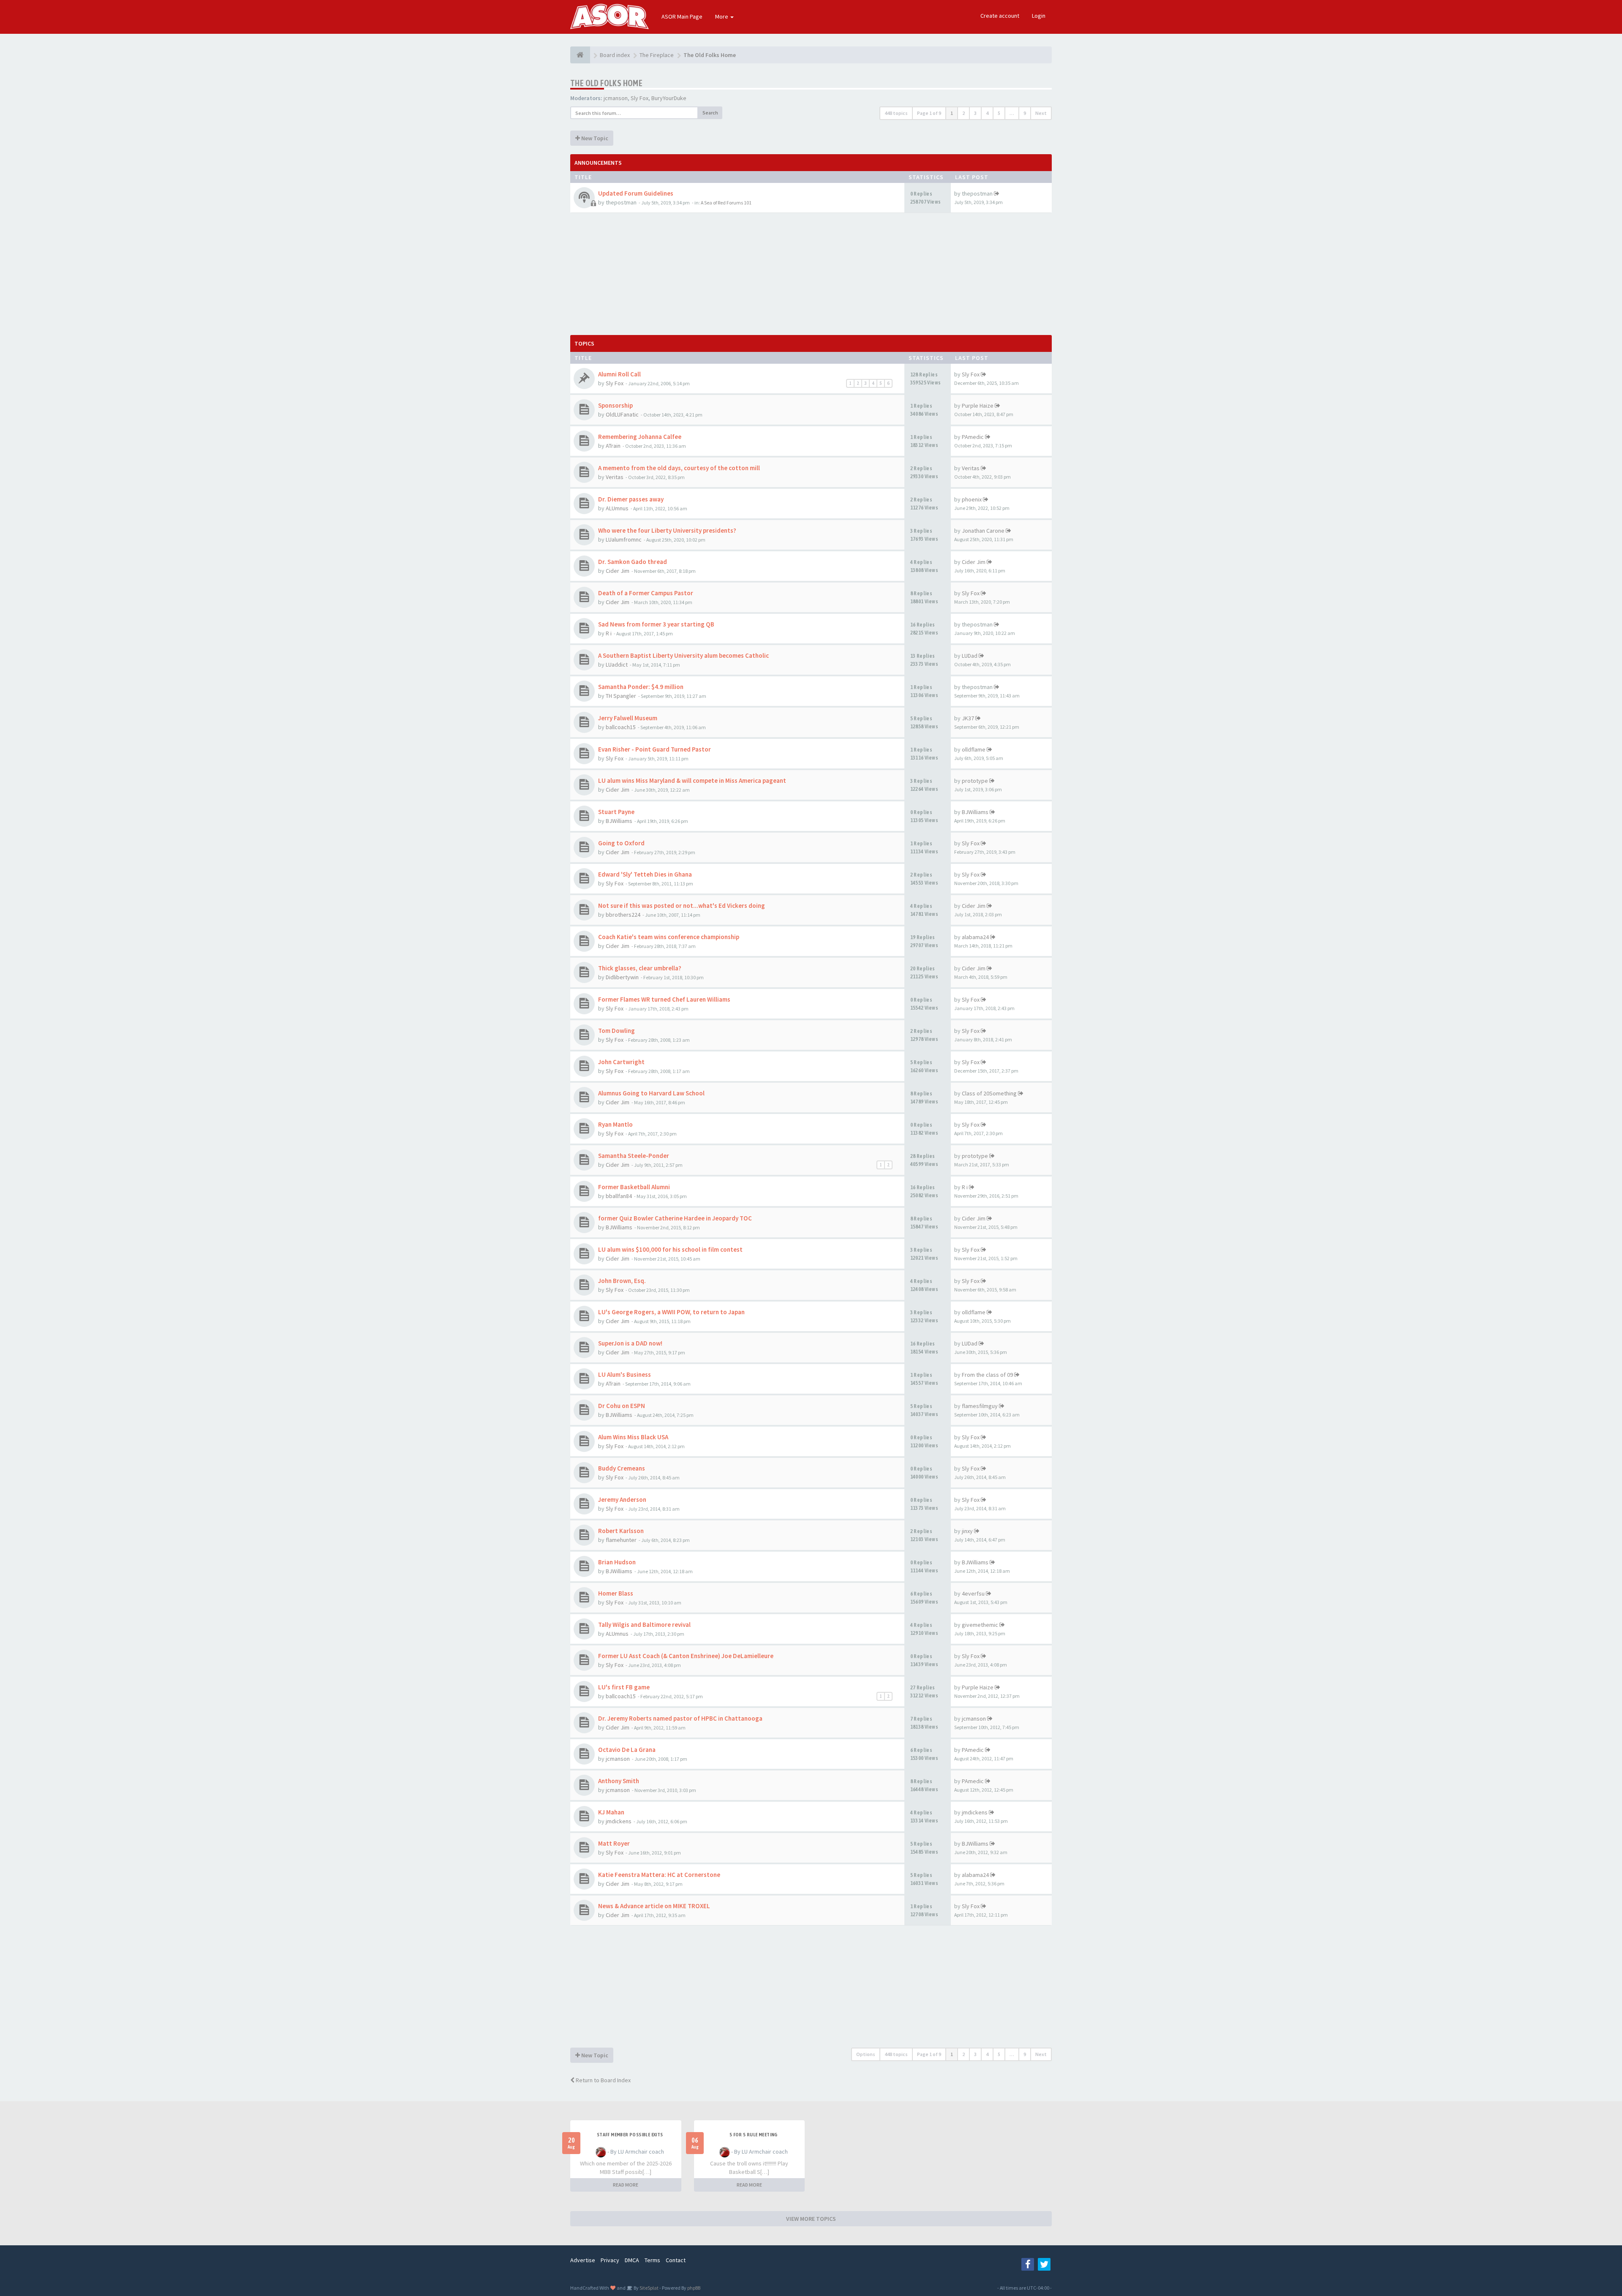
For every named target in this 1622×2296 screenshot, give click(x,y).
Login (1039, 16)
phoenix (972, 499)
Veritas (615, 477)
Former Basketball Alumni (634, 1187)
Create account (1000, 16)
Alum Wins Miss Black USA (633, 1437)
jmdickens (619, 1821)
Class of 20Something (989, 1093)
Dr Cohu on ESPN (622, 1406)
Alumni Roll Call (619, 374)
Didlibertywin (622, 977)
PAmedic (973, 437)
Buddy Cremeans (622, 1468)
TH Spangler (621, 696)
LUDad (970, 656)
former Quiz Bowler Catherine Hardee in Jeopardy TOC (675, 1218)
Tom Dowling (616, 1031)
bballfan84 (619, 1196)
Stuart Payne (616, 812)
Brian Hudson (617, 1562)
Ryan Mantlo (615, 1124)
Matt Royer (614, 1843)
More (722, 16)
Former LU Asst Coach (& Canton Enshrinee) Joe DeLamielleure (686, 1656)
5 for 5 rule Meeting (754, 2135)
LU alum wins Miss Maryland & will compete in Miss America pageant (692, 780)
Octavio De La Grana (627, 1750)
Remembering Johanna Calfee (640, 437)
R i (609, 633)
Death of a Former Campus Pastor (646, 593)
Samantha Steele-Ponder (634, 1156)
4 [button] (987, 113)
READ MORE (626, 2185)
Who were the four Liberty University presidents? (667, 530)
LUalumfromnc (624, 539)
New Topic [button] (594, 138)
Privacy (610, 2260)
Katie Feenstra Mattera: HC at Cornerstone (659, 1875)
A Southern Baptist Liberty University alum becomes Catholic (683, 655)
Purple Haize (978, 406)
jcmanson (616, 98)
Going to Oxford (621, 843)
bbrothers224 (623, 915)
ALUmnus (617, 508)
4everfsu (973, 1593)
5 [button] (999, 113)
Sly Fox (640, 98)
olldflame (974, 749)
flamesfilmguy (980, 1406)
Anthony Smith (619, 1781)
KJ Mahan (611, 1812)
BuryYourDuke (669, 98)
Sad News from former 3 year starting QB (656, 624)
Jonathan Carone (983, 531)
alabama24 (975, 937)
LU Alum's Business (625, 1374)
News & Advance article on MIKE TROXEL (654, 1906)
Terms (652, 2260)
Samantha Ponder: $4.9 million (641, 687)
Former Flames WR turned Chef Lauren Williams (664, 999)
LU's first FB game (624, 1687)
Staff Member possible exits (630, 2135)
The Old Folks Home (606, 83)
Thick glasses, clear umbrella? (640, 968)
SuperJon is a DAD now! (630, 1343)
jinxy (967, 1531)
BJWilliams (619, 821)
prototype (975, 781)
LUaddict (617, 665)
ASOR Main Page (682, 16)
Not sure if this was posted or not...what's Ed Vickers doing (682, 906)
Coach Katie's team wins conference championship (669, 937)
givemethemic (980, 1625)
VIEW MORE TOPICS (811, 2219)
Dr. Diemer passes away (631, 499)
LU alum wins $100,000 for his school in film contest (670, 1249)
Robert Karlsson (621, 1531)
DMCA (632, 2260)
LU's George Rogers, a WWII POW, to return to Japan (671, 1312)
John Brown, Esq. (622, 1281)
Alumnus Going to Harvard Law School (651, 1093)
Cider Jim (618, 571)
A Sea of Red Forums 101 (726, 203)
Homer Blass (616, 1593)
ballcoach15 (621, 727)
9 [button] (1025, 113)
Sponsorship (615, 405)
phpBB (694, 2288)
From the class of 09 (987, 1375)
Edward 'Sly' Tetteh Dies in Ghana (645, 874)
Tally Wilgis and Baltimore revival (644, 1625)
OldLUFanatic (622, 414)
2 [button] (963, 113)
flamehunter (621, 1540)
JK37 (968, 718)
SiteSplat (649, 2288)
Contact (676, 2260)
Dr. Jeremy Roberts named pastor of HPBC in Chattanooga (680, 1718)
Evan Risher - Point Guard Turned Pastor (655, 749)
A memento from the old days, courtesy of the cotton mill (679, 468)
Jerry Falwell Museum (628, 718)
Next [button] (1041, 113)
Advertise (583, 2260)
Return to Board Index (603, 2080)
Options (866, 2054)
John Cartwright (621, 1062)
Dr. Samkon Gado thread (633, 562)
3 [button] (975, 113)
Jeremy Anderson (622, 1499)
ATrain (613, 446)
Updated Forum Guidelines (636, 193)
